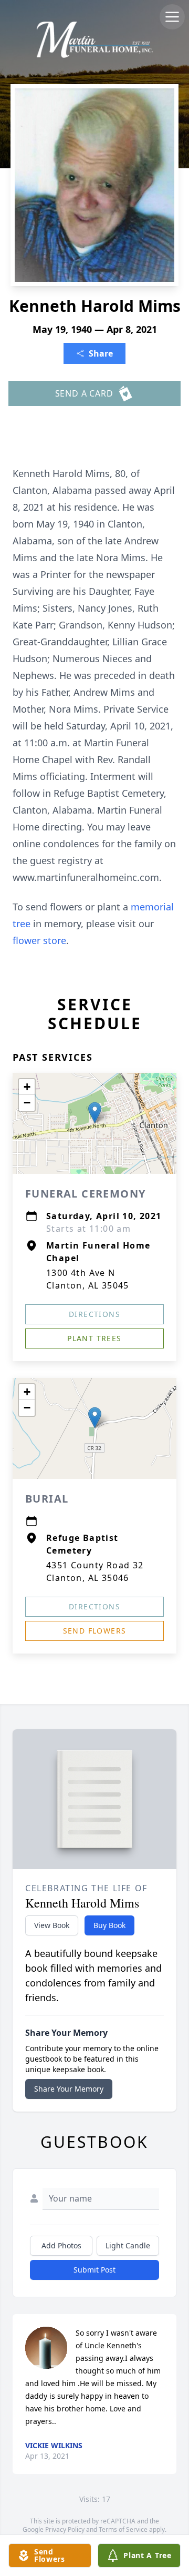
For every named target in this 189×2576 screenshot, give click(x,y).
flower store (39, 940)
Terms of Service (123, 2529)
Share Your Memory (69, 2089)
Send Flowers (95, 1631)
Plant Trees (94, 1338)
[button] (95, 1113)
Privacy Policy (65, 2529)
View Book (52, 1925)
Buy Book (109, 1925)
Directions (94, 1314)
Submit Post (94, 2270)
